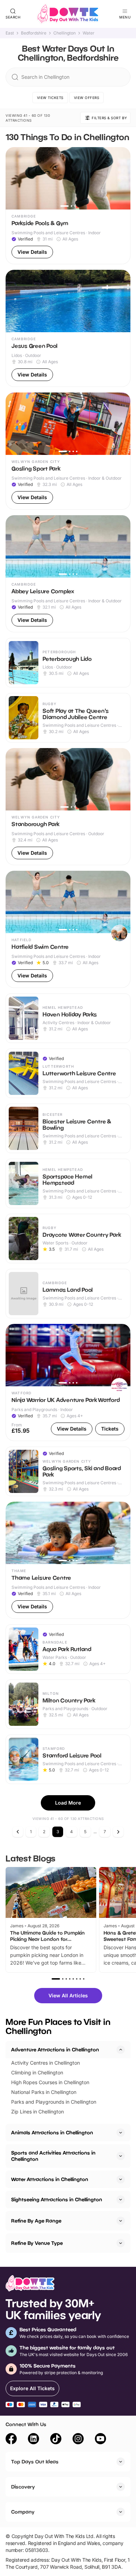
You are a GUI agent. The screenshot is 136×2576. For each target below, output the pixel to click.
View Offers (87, 98)
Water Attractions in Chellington (50, 2179)
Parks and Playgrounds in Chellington (54, 2102)
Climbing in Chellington (37, 2072)
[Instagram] (78, 2440)
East (10, 33)
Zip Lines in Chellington (37, 2112)
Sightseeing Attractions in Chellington (57, 2199)
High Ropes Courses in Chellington (50, 2082)
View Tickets (50, 98)
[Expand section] (121, 2133)
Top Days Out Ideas (35, 2461)
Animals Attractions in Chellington (52, 2132)
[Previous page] (18, 1832)
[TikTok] (56, 2440)
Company (23, 2512)
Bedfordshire (34, 33)
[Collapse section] (121, 2050)
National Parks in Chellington (44, 2092)
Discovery (23, 2487)
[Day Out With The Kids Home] (68, 14)
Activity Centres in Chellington (46, 2063)
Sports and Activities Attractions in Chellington (53, 2156)
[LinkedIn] (33, 2440)
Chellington (65, 33)
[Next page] (118, 1832)
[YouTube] (100, 2440)
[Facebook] (11, 2440)
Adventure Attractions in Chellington (55, 2049)
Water (89, 33)
